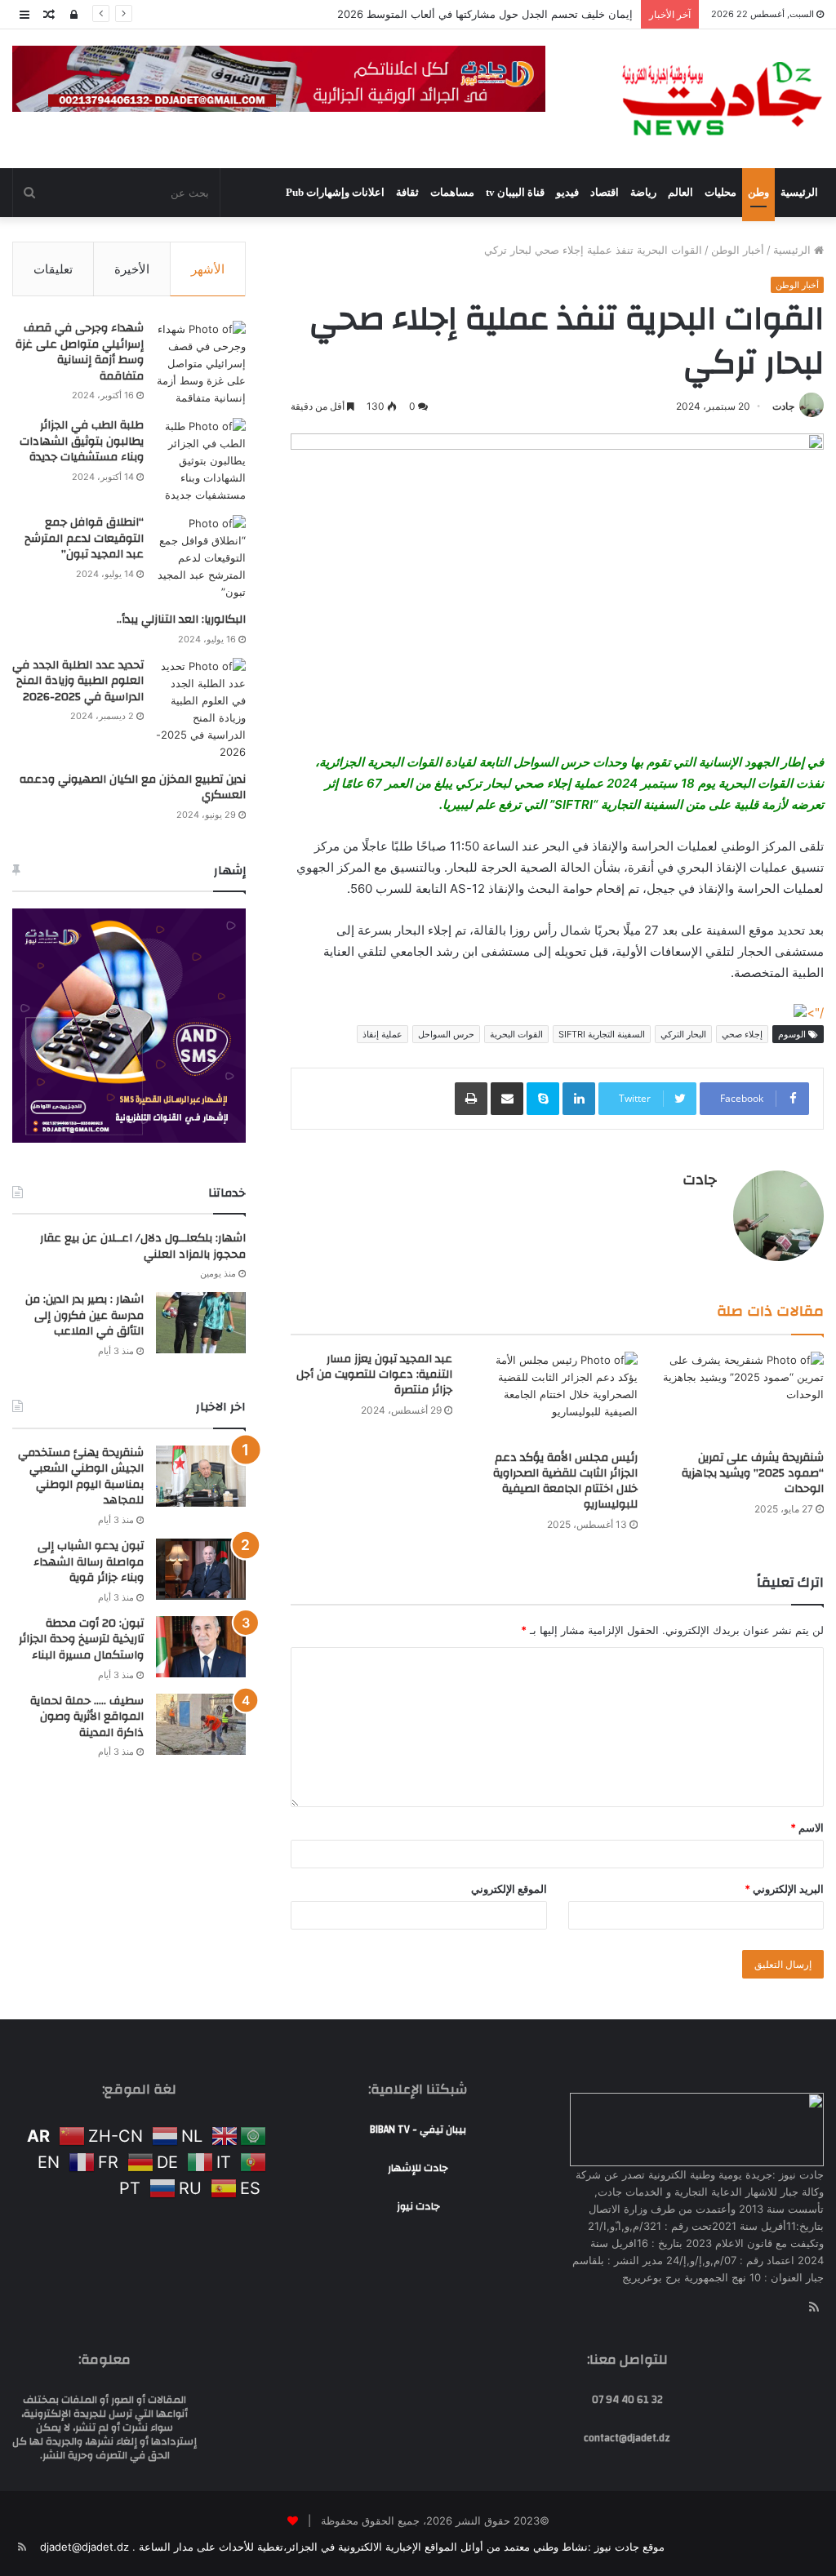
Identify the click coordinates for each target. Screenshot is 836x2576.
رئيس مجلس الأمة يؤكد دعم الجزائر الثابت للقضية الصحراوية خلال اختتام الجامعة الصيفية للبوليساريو (565, 1481)
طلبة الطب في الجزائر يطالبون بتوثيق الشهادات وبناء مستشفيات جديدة (82, 441)
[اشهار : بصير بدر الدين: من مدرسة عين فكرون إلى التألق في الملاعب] (201, 1323)
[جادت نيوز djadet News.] (722, 99)
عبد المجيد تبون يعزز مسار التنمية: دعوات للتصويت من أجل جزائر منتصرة (374, 1375)
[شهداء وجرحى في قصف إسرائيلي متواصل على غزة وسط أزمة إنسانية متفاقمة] (201, 364)
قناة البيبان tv (515, 192)
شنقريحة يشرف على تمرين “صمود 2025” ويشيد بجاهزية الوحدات (753, 1473)
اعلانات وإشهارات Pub (335, 192)
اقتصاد (605, 192)
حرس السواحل (446, 1034)
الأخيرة (132, 269)
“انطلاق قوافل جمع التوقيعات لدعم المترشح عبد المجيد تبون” (84, 538)
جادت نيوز (418, 2206)
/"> (815, 1013)
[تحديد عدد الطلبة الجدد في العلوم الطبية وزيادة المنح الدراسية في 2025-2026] (201, 709)
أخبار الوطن (738, 250)
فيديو (567, 192)
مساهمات (452, 192)
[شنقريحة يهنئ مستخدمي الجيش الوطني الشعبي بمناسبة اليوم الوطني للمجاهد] (201, 1476)
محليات (720, 192)
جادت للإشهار (418, 2168)
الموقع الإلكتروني (509, 1889)
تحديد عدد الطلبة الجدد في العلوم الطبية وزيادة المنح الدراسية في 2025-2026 (78, 681)
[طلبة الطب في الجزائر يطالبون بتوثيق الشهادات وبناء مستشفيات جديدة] (201, 461)
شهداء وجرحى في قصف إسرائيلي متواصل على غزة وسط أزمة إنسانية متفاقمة (80, 352)
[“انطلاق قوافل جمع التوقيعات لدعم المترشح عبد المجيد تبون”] (201, 558)
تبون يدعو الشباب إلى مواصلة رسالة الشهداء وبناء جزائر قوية (89, 1562)
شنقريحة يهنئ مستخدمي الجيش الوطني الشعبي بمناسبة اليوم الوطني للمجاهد (81, 1477)
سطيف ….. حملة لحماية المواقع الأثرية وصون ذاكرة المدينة (87, 1717)
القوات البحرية (516, 1034)
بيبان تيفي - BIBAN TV (418, 2130)
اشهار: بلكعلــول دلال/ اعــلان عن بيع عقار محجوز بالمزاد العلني (143, 1246)
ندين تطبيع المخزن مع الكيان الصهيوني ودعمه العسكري (133, 788)
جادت (783, 406)
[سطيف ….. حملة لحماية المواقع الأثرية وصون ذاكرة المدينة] (201, 1724)
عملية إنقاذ (382, 1034)
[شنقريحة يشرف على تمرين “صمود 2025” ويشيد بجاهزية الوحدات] (743, 1397)
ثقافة (407, 192)
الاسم (807, 1828)
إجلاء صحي (742, 1034)
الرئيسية (799, 192)
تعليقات (53, 269)
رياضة (643, 192)
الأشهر (208, 269)
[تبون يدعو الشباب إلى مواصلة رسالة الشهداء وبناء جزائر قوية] (201, 1569)
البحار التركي (683, 1034)
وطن (758, 192)
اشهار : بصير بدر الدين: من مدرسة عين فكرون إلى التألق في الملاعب (84, 1315)
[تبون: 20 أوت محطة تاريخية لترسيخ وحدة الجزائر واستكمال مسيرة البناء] (201, 1647)
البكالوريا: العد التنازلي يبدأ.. (181, 620)
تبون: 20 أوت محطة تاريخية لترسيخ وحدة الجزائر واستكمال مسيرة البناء (81, 1639)
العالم (680, 192)
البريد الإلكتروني (784, 1889)
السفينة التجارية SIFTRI (602, 1034)
